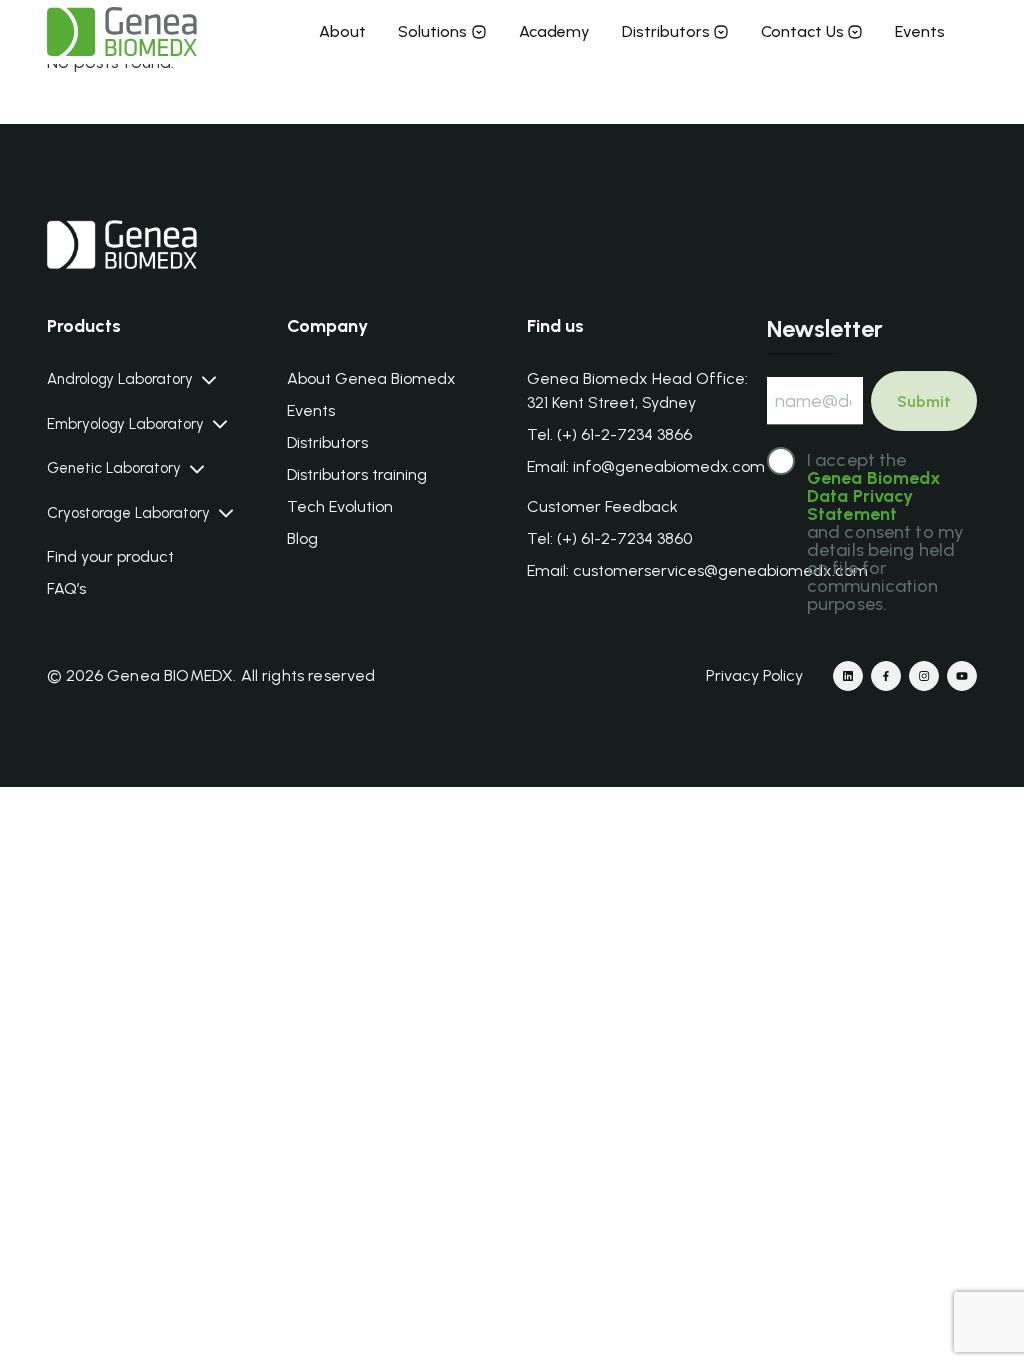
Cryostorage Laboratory (128, 513)
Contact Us (802, 31)
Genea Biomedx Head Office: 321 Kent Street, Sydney (637, 390)
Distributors (666, 31)
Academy (554, 31)
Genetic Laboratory (114, 468)
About (342, 31)
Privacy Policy (754, 675)
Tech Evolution (340, 506)
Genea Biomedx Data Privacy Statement (874, 496)
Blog (302, 538)
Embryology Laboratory (125, 424)
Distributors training (357, 474)
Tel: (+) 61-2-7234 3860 (609, 538)
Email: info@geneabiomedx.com (646, 466)
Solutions (432, 31)
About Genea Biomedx (371, 378)
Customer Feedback (602, 506)
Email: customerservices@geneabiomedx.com (697, 570)
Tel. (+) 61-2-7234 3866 (609, 434)
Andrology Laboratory (120, 379)
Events (920, 31)
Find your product (110, 556)
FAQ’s (66, 588)
